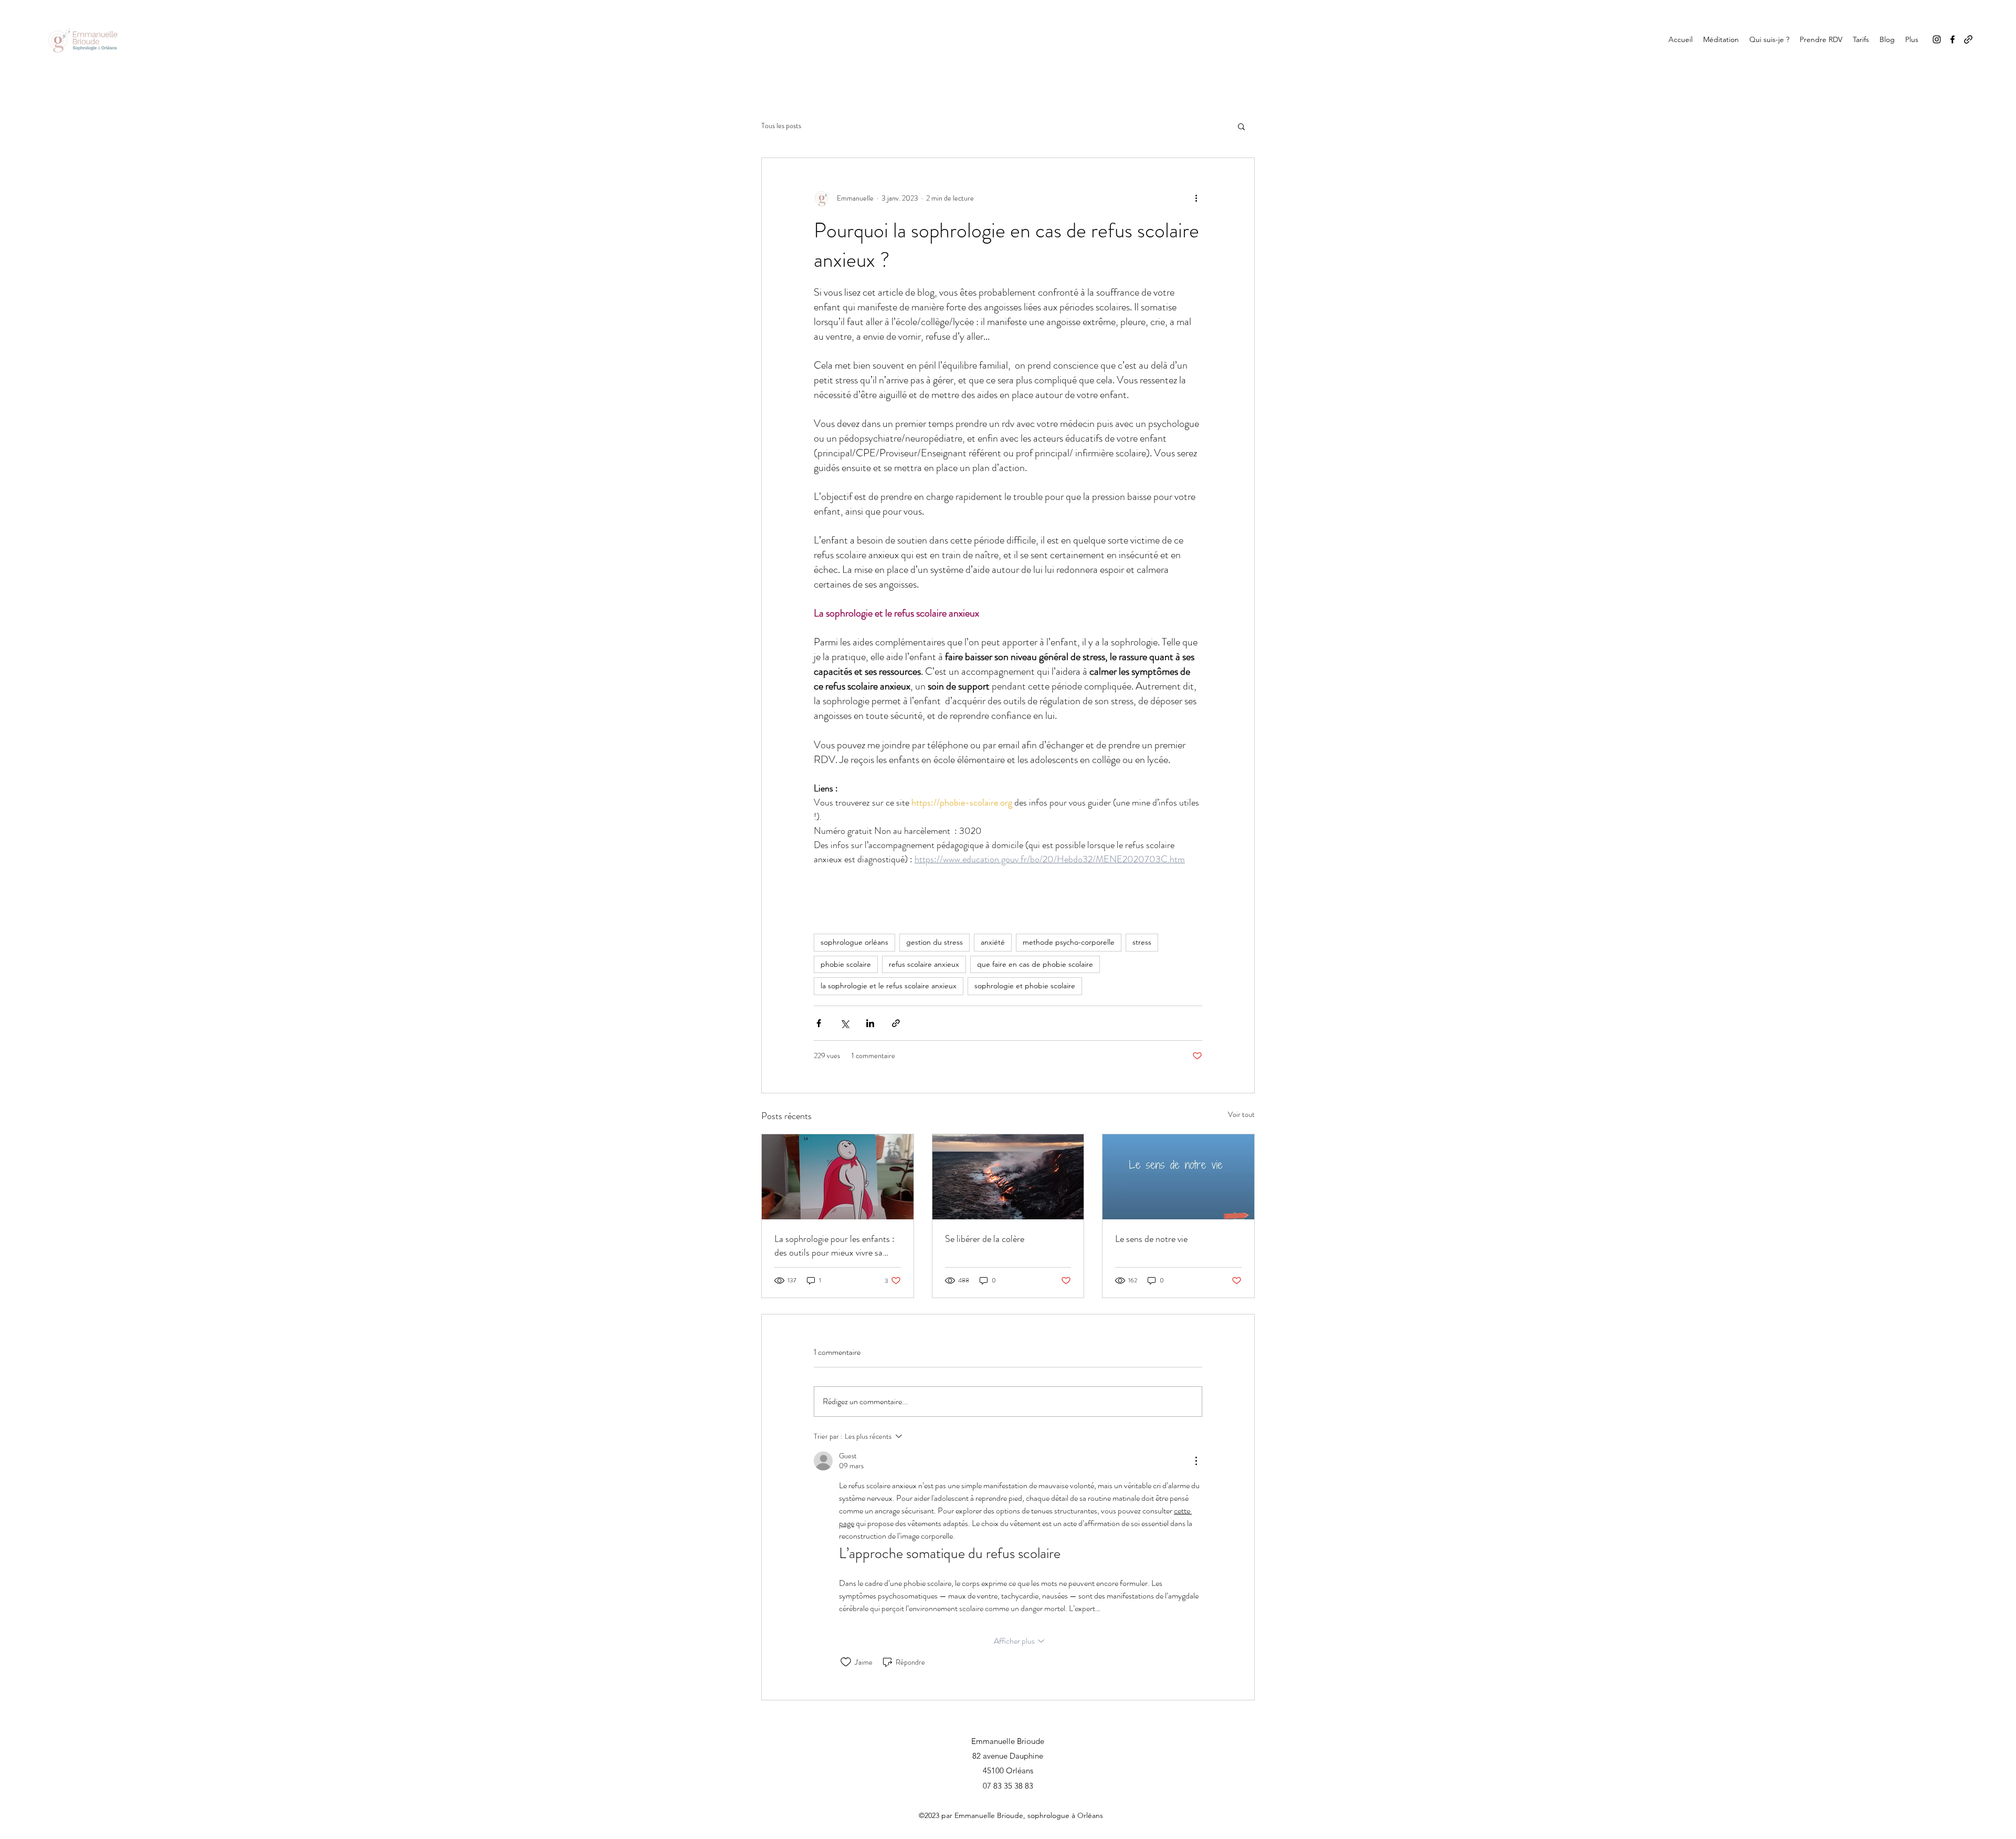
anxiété (993, 942)
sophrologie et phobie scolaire (1025, 986)
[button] (1241, 126)
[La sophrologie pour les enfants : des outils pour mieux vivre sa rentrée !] (838, 1177)
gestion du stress (934, 942)
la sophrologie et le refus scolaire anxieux (889, 986)
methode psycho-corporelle (1069, 942)
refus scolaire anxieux (924, 964)
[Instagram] (1937, 39)
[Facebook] (1952, 39)
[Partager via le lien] (896, 1023)
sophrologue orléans (854, 942)
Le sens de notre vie (1151, 1239)
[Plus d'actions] (1196, 198)
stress (1142, 942)
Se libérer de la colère (985, 1239)
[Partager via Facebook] (819, 1023)
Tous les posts (781, 126)
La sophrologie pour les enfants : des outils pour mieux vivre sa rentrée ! (834, 1246)
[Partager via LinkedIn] (870, 1023)
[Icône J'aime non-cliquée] (846, 1662)
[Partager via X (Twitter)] (844, 1023)
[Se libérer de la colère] (1008, 1177)
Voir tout (1241, 1114)
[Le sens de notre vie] (1178, 1177)
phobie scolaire (846, 964)
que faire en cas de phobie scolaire (1035, 964)
